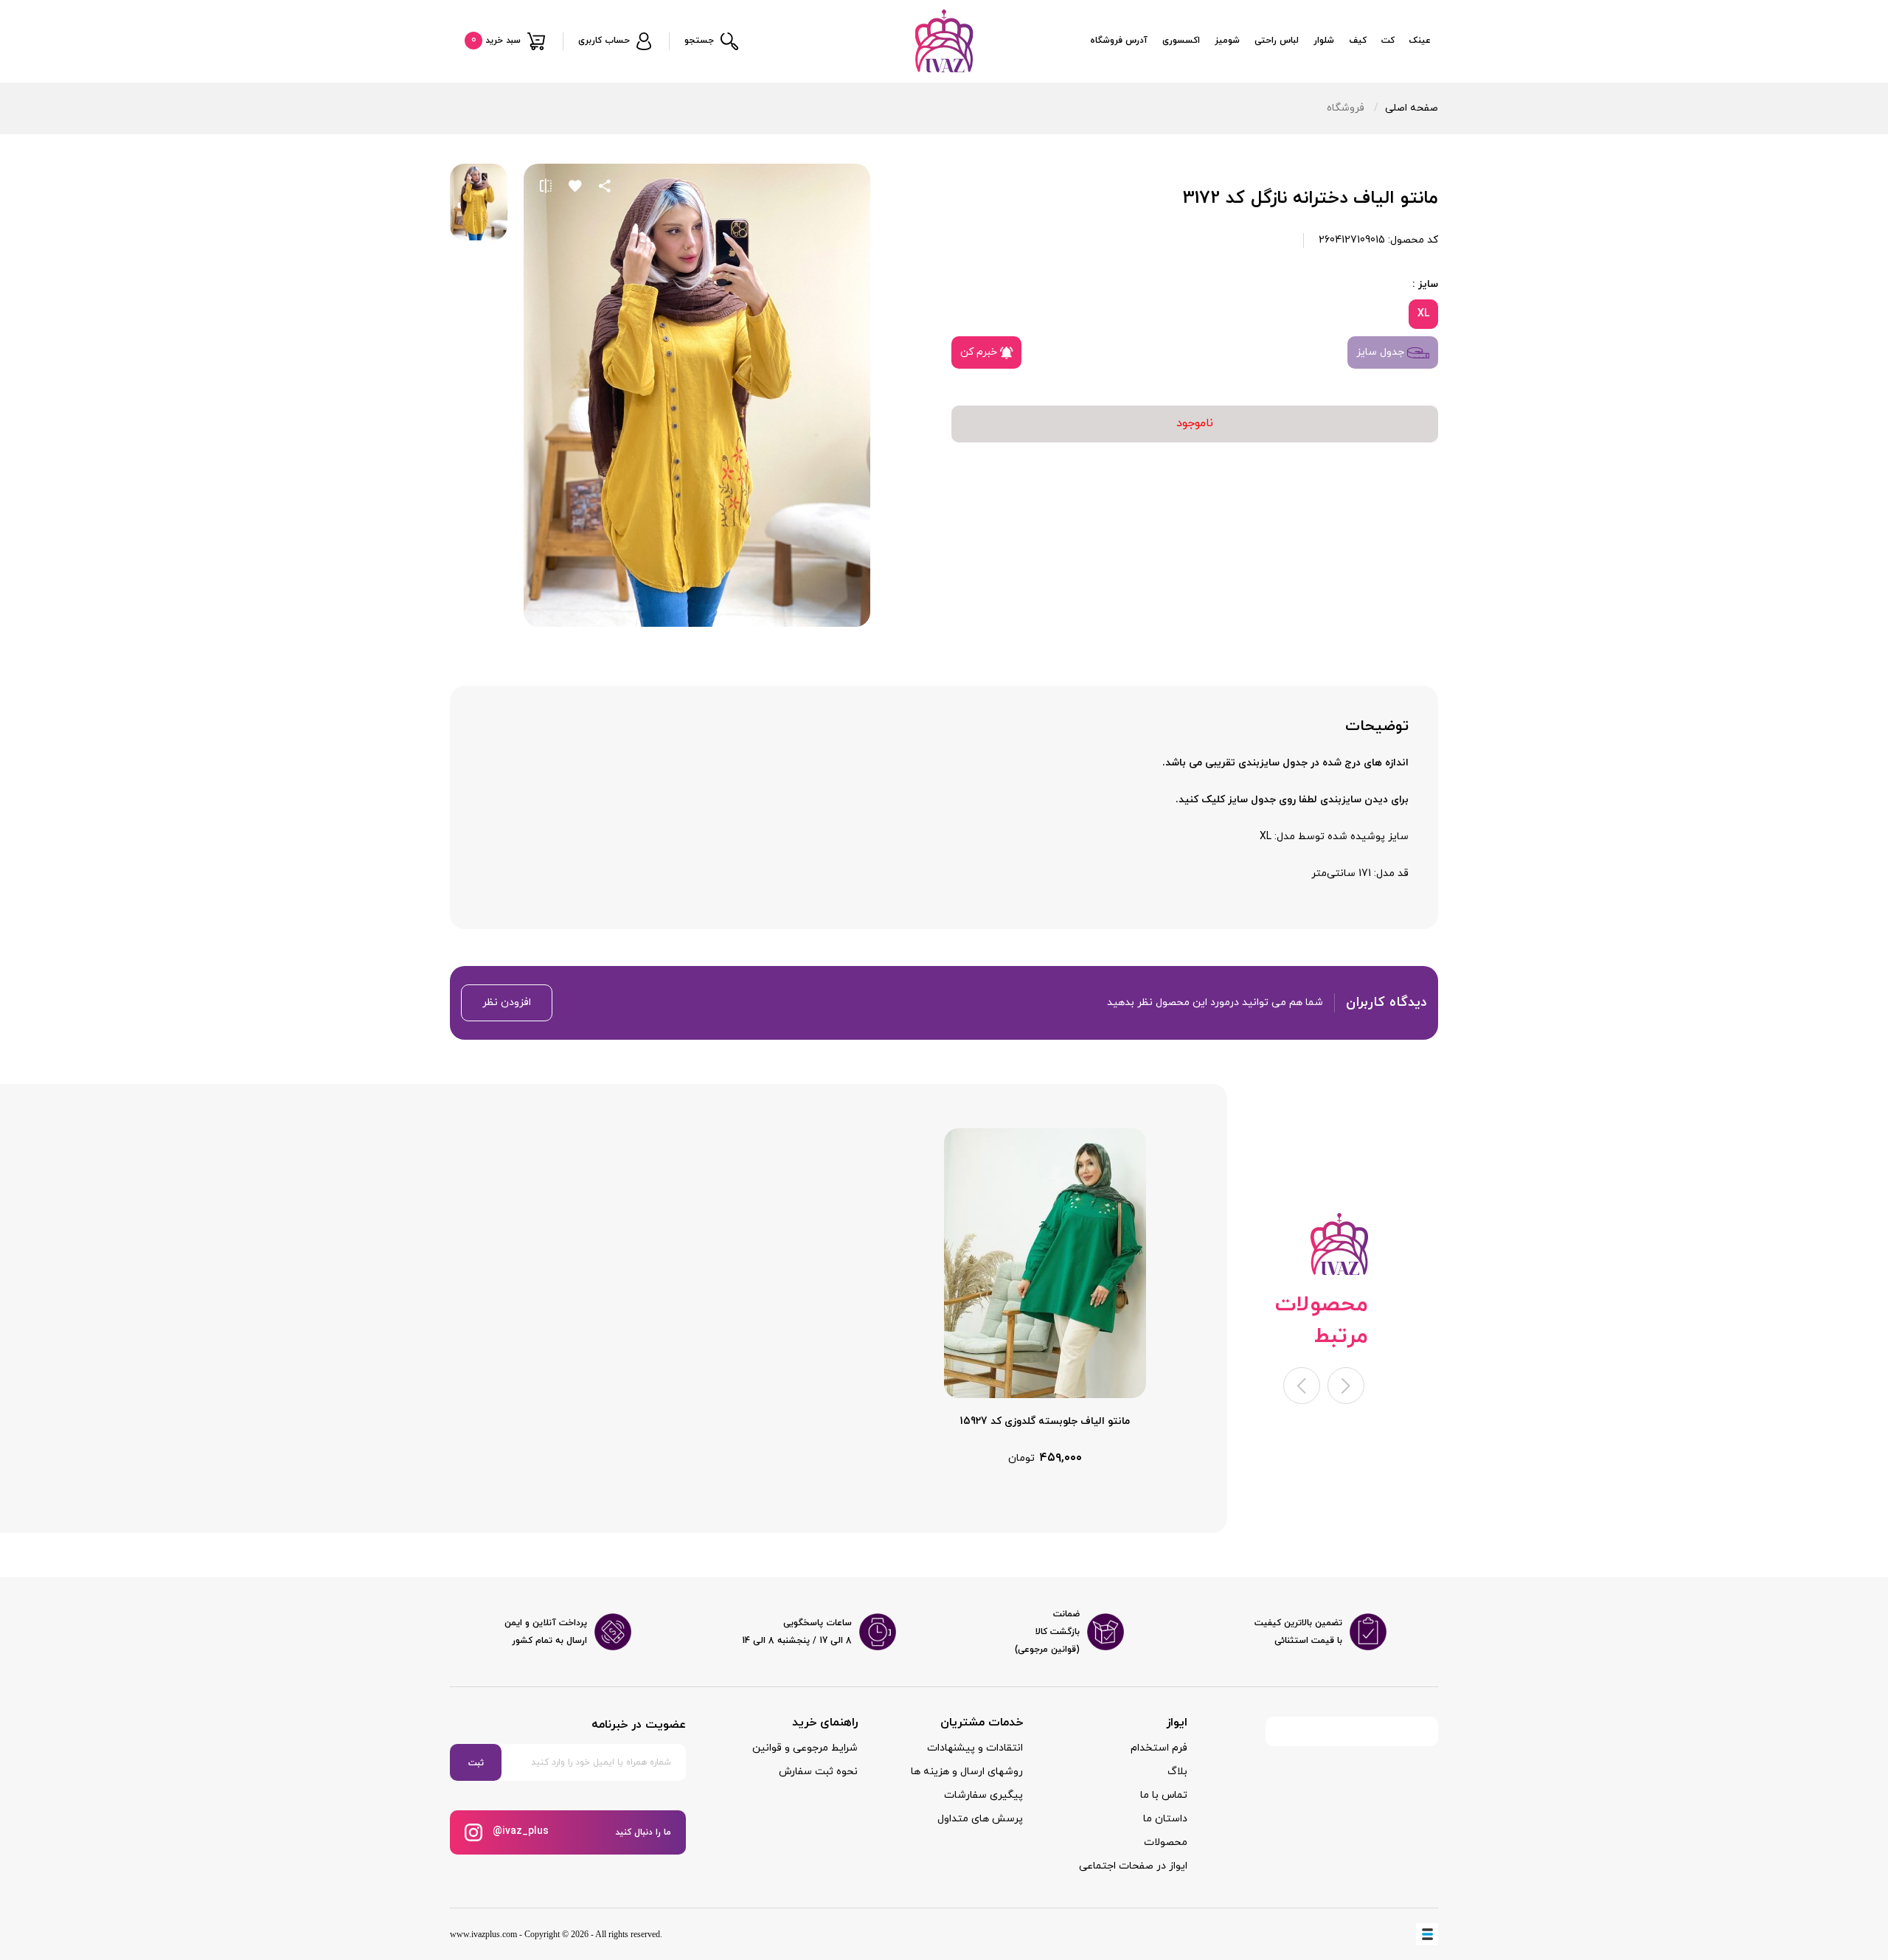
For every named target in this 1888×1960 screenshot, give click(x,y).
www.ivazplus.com (483, 1934)
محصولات (1166, 1842)
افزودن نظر (507, 1002)
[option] (1045, 1297)
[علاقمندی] (575, 186)
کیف (1358, 41)
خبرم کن (980, 352)
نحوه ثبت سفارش (818, 1772)
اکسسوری (1181, 41)
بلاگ (1177, 1772)
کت (1388, 41)
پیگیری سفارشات (983, 1795)
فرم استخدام (1159, 1748)
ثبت (476, 1763)
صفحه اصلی (1412, 108)
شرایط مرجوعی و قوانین (805, 1748)
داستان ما (1165, 1819)
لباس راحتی (1277, 41)
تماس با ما (1164, 1795)
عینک (1420, 41)
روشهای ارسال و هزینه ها (967, 1772)
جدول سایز (1382, 352)
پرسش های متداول (980, 1819)
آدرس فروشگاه (1119, 41)
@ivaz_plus (519, 1831)
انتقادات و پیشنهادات (975, 1748)
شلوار (1324, 41)
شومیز (1227, 41)
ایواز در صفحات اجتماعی (1133, 1866)
